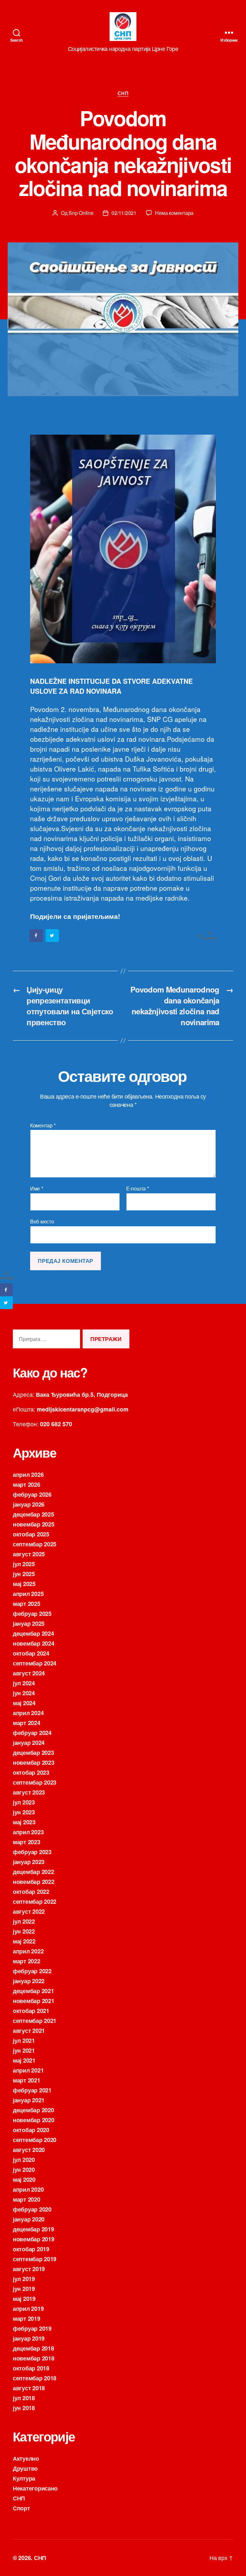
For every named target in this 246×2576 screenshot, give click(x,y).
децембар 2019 (33, 2229)
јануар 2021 (29, 2100)
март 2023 (27, 1842)
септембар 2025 (35, 1544)
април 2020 (28, 2189)
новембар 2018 (34, 2358)
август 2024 (29, 1673)
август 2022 (29, 1911)
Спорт (21, 2508)
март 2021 (27, 2080)
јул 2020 (24, 2160)
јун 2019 (24, 2289)
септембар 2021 (35, 2021)
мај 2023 (24, 1822)
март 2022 (27, 1961)
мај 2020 (24, 2179)
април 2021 (28, 2070)
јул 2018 (24, 2398)
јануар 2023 (29, 1862)
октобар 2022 (31, 1892)
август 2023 (29, 1792)
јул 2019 (24, 2279)
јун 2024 (24, 1693)
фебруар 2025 (32, 1614)
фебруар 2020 (32, 2209)
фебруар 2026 (32, 1494)
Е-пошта (138, 1189)
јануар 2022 (29, 1981)
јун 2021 (24, 2050)
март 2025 (27, 1604)
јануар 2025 (29, 1623)
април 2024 (28, 1713)
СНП (123, 94)
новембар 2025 (34, 1524)
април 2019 (28, 2309)
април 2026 (28, 1475)
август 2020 (29, 2150)
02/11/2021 (124, 213)
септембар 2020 (35, 2140)
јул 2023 (24, 1802)
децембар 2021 (33, 1991)
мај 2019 (24, 2299)
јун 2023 (24, 1812)
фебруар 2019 (32, 2328)
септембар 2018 (35, 2378)
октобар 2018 (31, 2368)
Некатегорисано (35, 2488)
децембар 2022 (33, 1872)
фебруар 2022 (32, 1971)
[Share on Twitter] (53, 936)
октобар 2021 (31, 2011)
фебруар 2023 (32, 1852)
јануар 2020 (29, 2219)
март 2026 (27, 1484)
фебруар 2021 (32, 2090)
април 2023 (28, 1832)
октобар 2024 (31, 1653)
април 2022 (28, 1951)
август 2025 (29, 1554)
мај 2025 (24, 1584)
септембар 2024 (35, 1663)
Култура (24, 2478)
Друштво (25, 2468)
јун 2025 (24, 1574)
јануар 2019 (29, 2338)
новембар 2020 (34, 2120)
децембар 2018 (33, 2348)
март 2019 (27, 2318)
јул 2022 (24, 1921)
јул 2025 (24, 1564)
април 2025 (28, 1594)
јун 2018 (24, 2408)
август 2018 (29, 2388)
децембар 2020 (33, 2110)
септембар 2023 (35, 1782)
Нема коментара (174, 213)
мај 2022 (24, 1941)
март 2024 (27, 1723)
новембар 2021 (34, 2001)
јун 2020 (24, 2170)
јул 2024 (24, 1683)
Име (37, 1189)
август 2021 (29, 2031)
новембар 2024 (34, 1643)
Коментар (43, 1125)
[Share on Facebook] (37, 936)
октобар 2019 (31, 2249)
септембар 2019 (35, 2259)
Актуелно (26, 2458)
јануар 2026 (29, 1504)
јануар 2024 (29, 1743)
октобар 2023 (31, 1772)
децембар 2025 (33, 1514)
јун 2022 (24, 1931)
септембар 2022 (35, 1901)
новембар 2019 (34, 2239)
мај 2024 (24, 1703)
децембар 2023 (33, 1753)
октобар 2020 (31, 2130)
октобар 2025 (31, 1534)
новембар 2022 (34, 1882)
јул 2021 (24, 2040)
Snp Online (81, 213)
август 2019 (29, 2269)
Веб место (42, 1221)
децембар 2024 (33, 1633)
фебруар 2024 (32, 1733)
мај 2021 (24, 2060)
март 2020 (27, 2199)
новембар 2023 (34, 1762)
